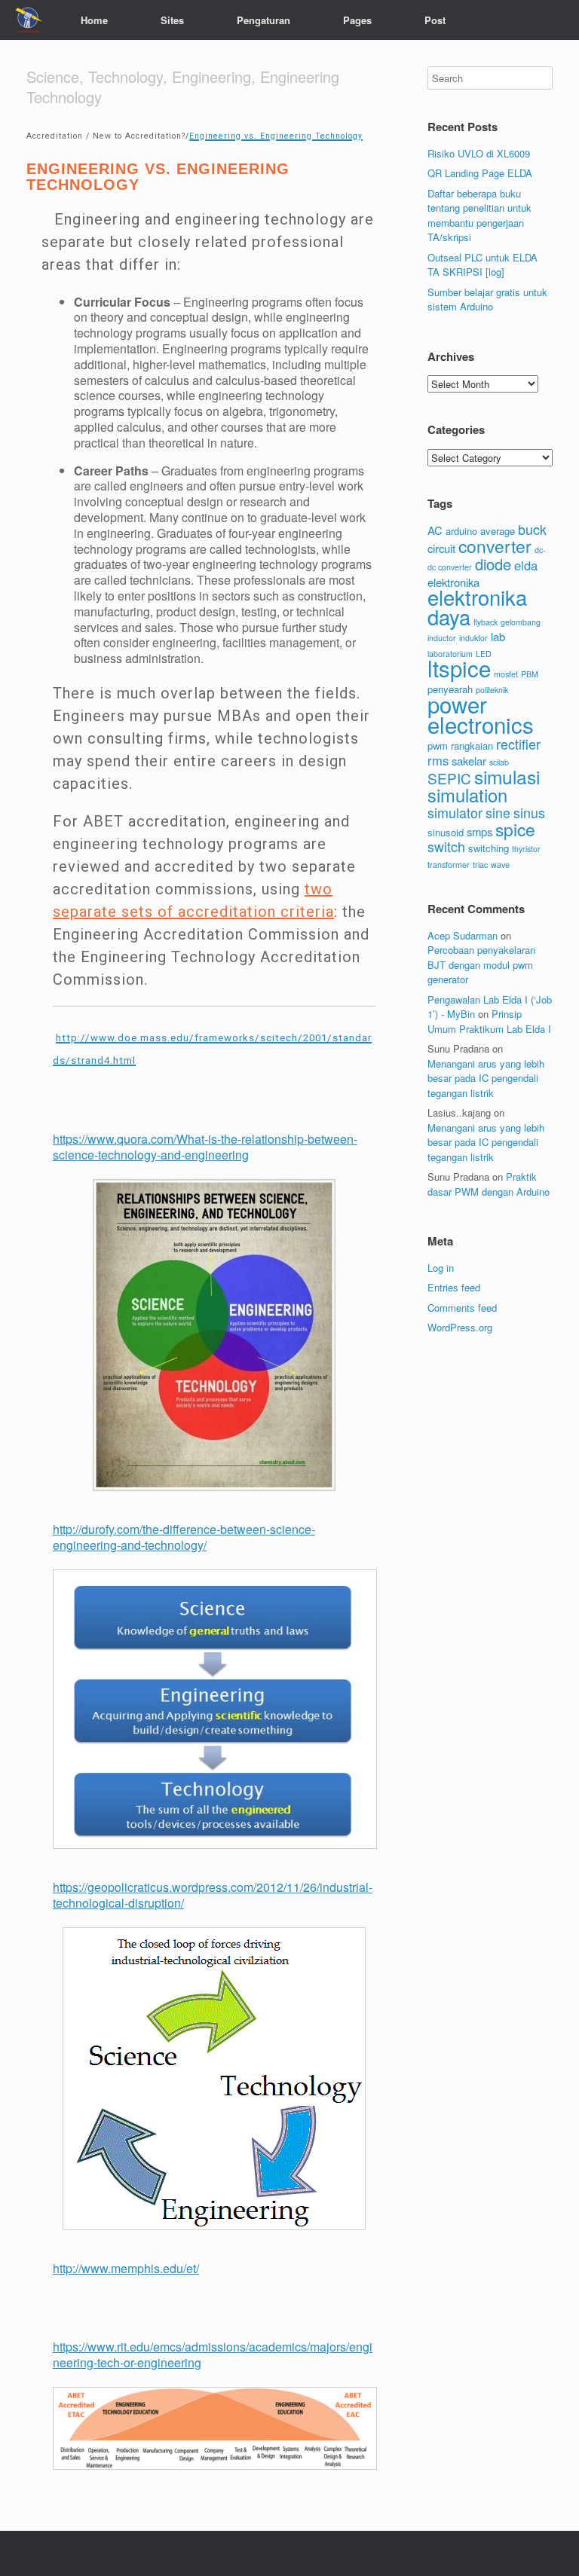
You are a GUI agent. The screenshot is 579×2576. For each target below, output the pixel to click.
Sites (172, 20)
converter (495, 545)
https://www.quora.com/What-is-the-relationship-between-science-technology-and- (205, 1147)
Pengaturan (263, 20)
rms (438, 760)
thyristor (526, 849)
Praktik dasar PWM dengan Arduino (489, 1184)
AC (435, 530)
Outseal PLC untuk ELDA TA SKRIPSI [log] (482, 265)
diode (493, 564)
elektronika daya (477, 607)
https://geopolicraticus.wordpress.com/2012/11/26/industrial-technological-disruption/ (213, 1895)
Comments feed (462, 1308)
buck (532, 529)
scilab (499, 762)
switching (489, 848)
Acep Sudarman (463, 935)
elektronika (453, 582)
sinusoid (446, 832)
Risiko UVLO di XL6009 (479, 153)
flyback (486, 622)
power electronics (481, 714)
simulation (467, 795)
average (498, 531)
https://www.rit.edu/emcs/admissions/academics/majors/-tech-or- (213, 2354)
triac (480, 865)
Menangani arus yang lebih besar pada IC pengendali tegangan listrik (486, 1078)
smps (479, 831)
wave (500, 865)
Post (435, 20)
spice (515, 829)
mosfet (506, 674)
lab (498, 636)
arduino (461, 531)
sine (498, 813)
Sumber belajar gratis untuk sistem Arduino (487, 299)
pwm (438, 746)
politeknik (492, 690)
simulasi (507, 776)
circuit (441, 548)
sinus (529, 813)
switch (446, 846)
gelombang (521, 622)
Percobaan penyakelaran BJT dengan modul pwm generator (481, 964)
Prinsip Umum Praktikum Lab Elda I (489, 1021)
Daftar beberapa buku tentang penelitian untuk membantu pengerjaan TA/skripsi (479, 215)
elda (526, 565)
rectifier (518, 744)
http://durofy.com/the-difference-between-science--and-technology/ (184, 1537)
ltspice (459, 668)
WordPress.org (460, 1327)
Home (94, 20)
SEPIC (449, 778)
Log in (441, 1268)
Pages (357, 20)
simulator (455, 813)
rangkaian (472, 746)
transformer (449, 865)
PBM (530, 674)
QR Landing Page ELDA (480, 173)
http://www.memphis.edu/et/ (126, 2268)
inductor (442, 638)
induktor (473, 638)
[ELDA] (29, 20)
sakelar (469, 761)
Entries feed (454, 1287)
